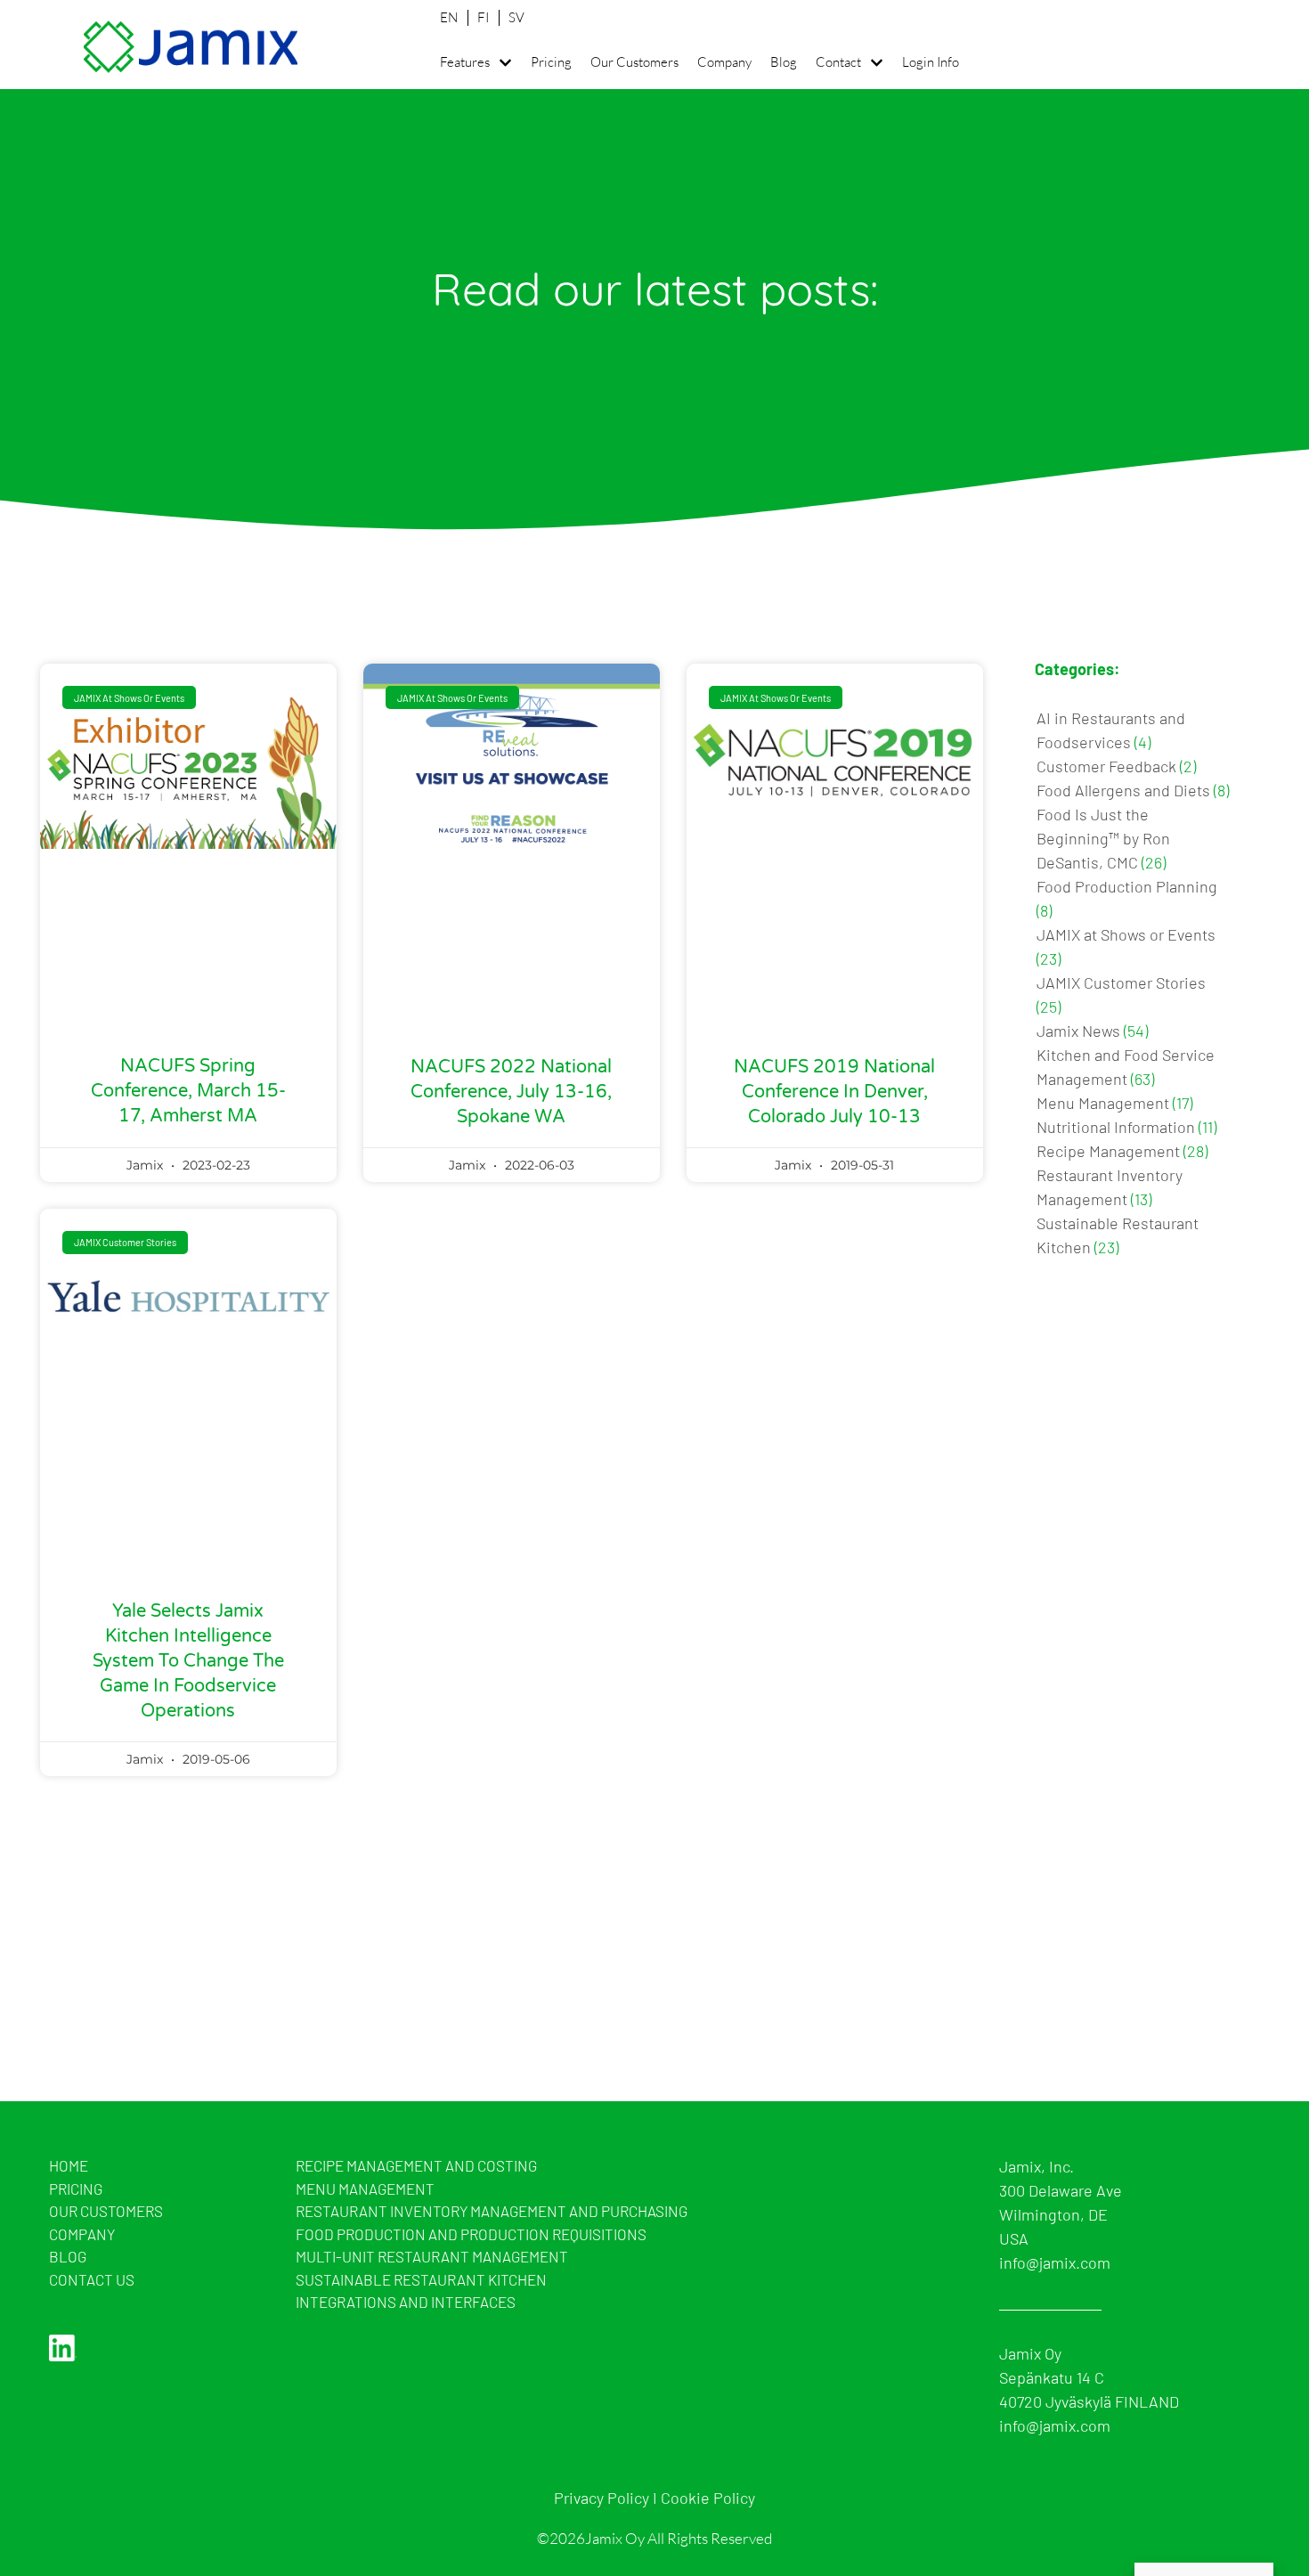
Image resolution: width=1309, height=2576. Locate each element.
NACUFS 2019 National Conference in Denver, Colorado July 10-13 (834, 1092)
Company (724, 62)
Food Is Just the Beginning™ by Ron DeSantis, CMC (1103, 838)
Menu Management (1103, 1103)
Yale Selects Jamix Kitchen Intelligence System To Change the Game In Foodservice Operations (188, 1661)
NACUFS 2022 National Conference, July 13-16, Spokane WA (511, 1092)
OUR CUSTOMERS (106, 2211)
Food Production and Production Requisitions (471, 2234)
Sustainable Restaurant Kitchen (421, 2279)
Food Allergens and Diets (1123, 790)
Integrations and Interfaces (406, 2302)
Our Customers (634, 62)
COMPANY (82, 2234)
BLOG (68, 2256)
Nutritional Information (1116, 1127)
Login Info (931, 62)
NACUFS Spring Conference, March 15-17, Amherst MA (188, 1091)
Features (465, 62)
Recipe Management (1108, 1151)
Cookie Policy (708, 2498)
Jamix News (1078, 1031)
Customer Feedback (1106, 766)
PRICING (76, 2189)
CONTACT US (92, 2279)
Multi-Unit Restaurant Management (432, 2256)
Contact (838, 62)
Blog (784, 62)
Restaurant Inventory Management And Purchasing (492, 2211)
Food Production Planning (1127, 886)
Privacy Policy (602, 2498)
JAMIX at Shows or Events (1126, 934)
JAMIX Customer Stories (1121, 982)
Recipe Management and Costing (416, 2165)
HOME (69, 2165)
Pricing (551, 62)
